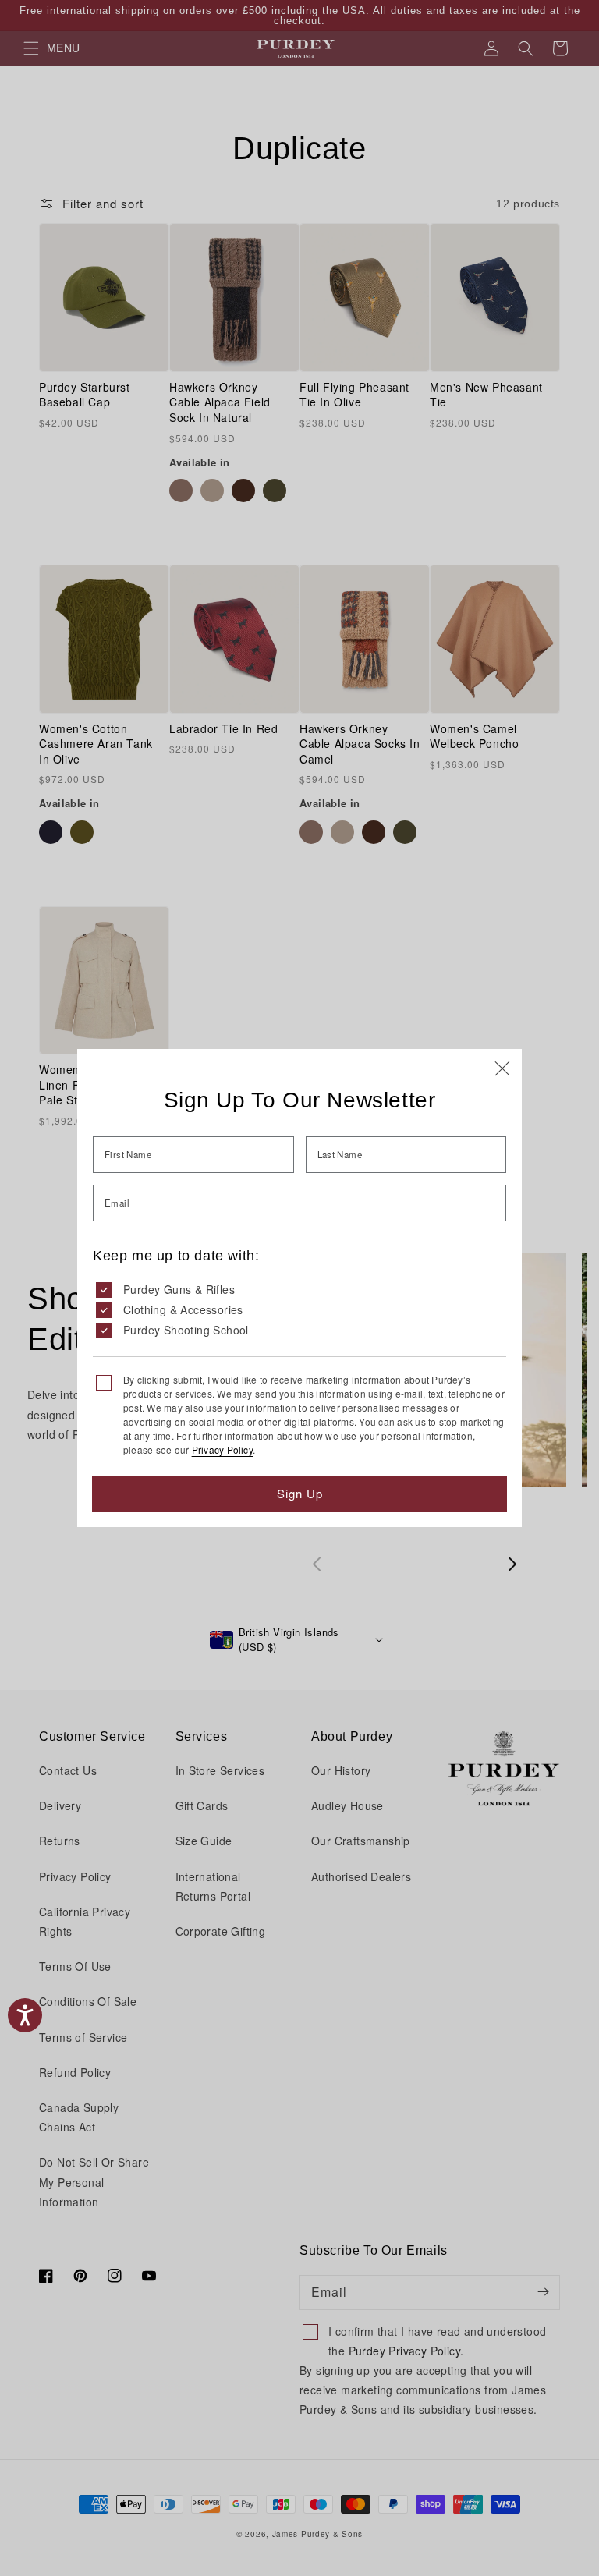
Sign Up (300, 1493)
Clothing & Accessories (183, 1309)
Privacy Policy (222, 1449)
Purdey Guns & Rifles (179, 1289)
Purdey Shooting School (186, 1330)
